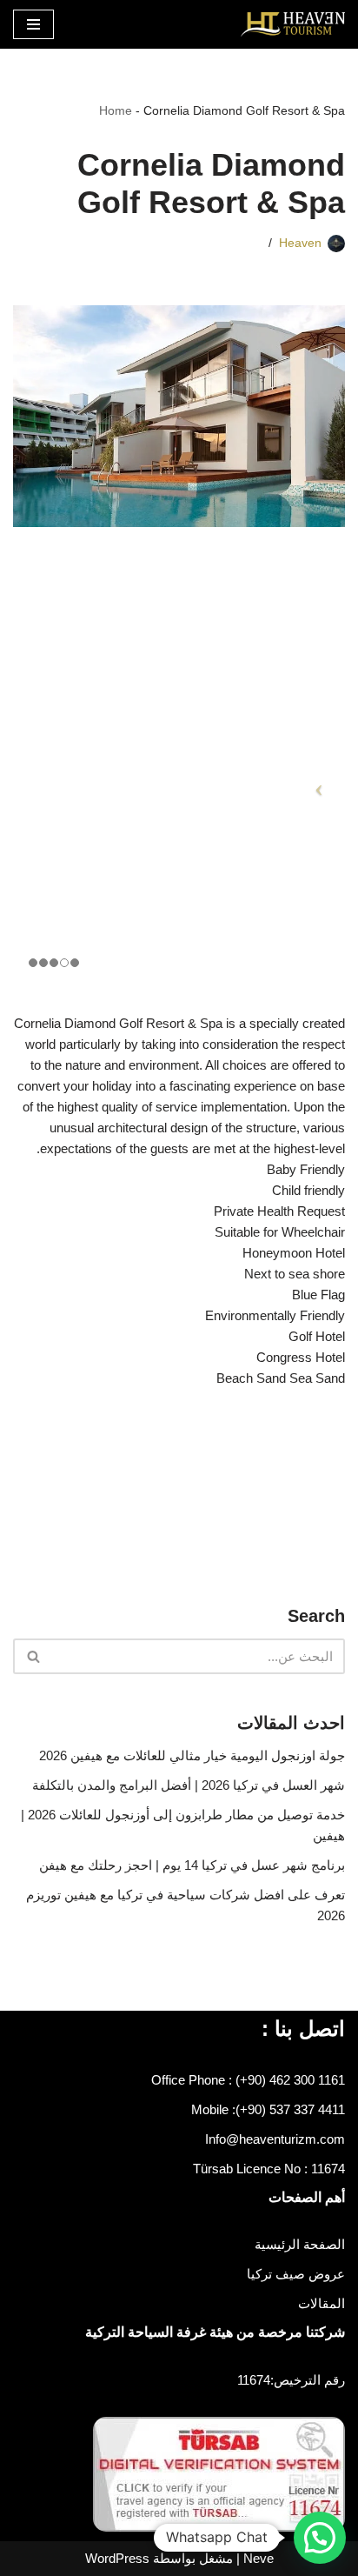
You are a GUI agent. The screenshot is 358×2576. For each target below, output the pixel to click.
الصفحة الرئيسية (300, 2244)
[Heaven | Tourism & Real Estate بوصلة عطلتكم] (293, 24)
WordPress (117, 2558)
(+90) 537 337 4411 (290, 2109)
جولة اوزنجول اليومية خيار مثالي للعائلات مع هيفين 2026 (192, 1755)
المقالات (322, 2303)
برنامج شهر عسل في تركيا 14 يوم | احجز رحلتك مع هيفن (192, 1865)
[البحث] (33, 1656)
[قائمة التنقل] (33, 24)
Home (116, 110)
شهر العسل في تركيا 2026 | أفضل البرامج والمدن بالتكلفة (189, 1785)
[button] (320, 2538)
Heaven (300, 243)
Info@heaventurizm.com (275, 2139)
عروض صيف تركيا (296, 2274)
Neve (259, 2558)
